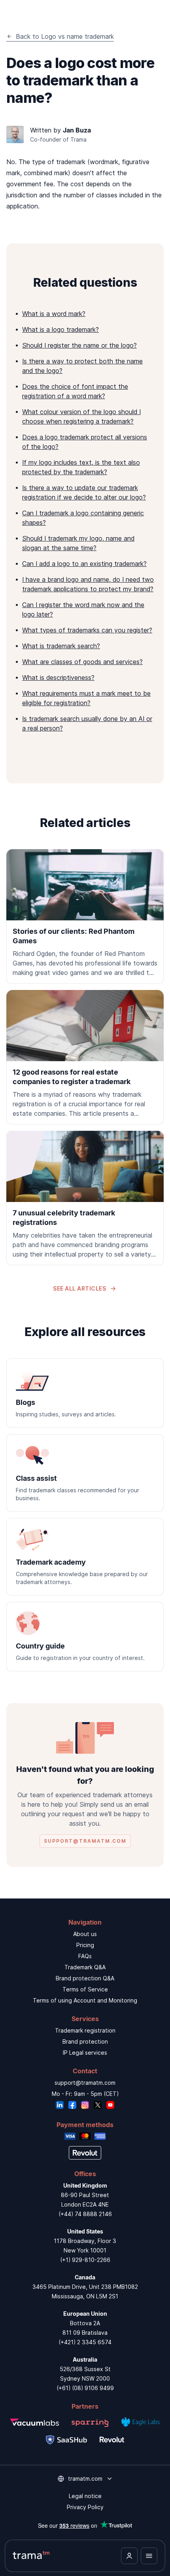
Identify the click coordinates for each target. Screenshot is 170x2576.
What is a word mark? (54, 314)
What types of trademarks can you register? (87, 630)
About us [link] (85, 1934)
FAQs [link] (85, 1956)
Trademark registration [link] (85, 2030)
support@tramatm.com (85, 2083)
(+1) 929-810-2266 (85, 2260)
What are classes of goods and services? (82, 662)
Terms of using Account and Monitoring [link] (85, 2000)
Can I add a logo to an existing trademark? (84, 564)
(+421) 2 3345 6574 (85, 2342)
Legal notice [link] (85, 2496)
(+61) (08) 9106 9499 (85, 2388)
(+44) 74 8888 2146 (85, 2214)
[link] (85, 916)
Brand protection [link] (85, 2041)
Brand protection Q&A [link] (85, 1978)
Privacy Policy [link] (85, 2507)
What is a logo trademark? (60, 329)
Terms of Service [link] (85, 1989)
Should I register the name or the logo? (79, 345)
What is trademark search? (61, 646)
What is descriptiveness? (58, 678)
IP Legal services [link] (85, 2053)
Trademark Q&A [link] (85, 1967)
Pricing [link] (85, 1945)
